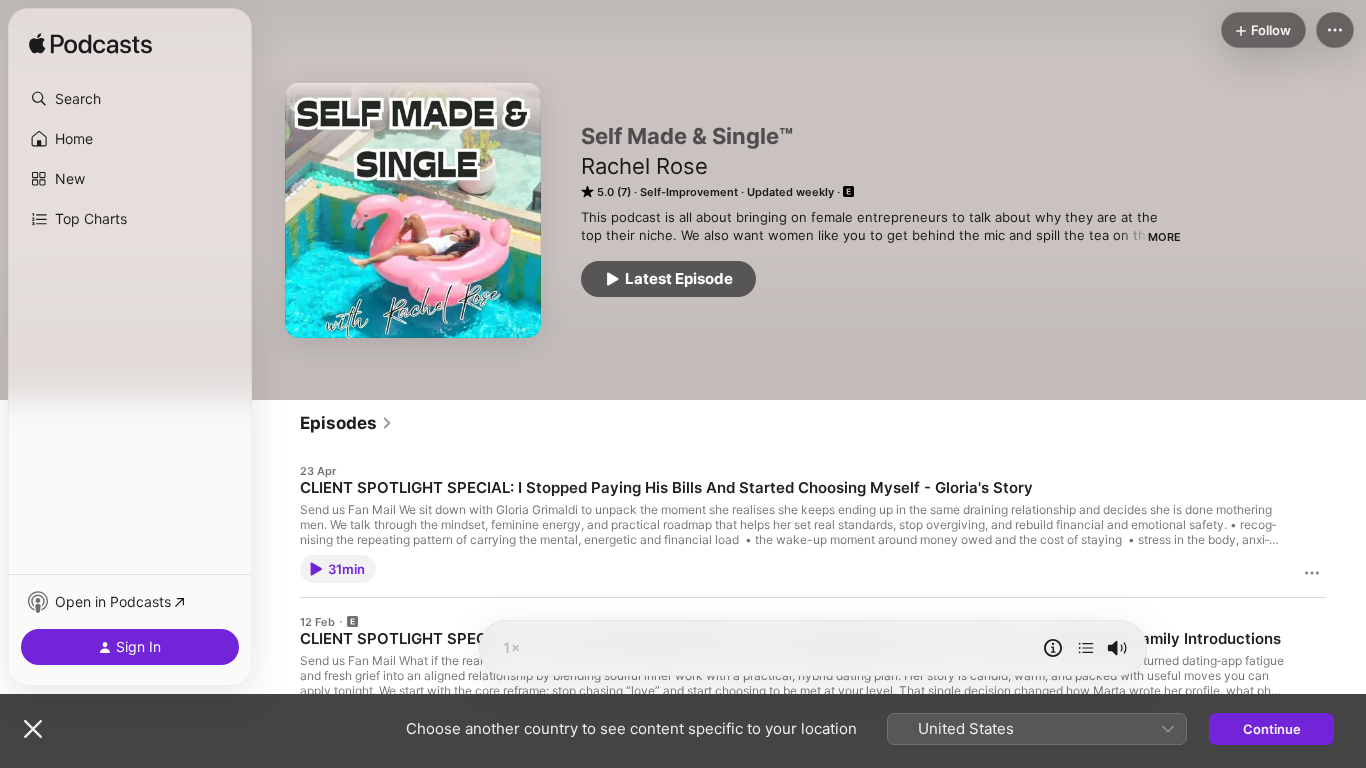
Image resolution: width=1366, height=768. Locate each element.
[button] (130, 99)
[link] (346, 423)
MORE (1164, 237)
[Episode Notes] (1053, 648)
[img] (90, 45)
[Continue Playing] (1086, 648)
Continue (1272, 729)
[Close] (33, 729)
